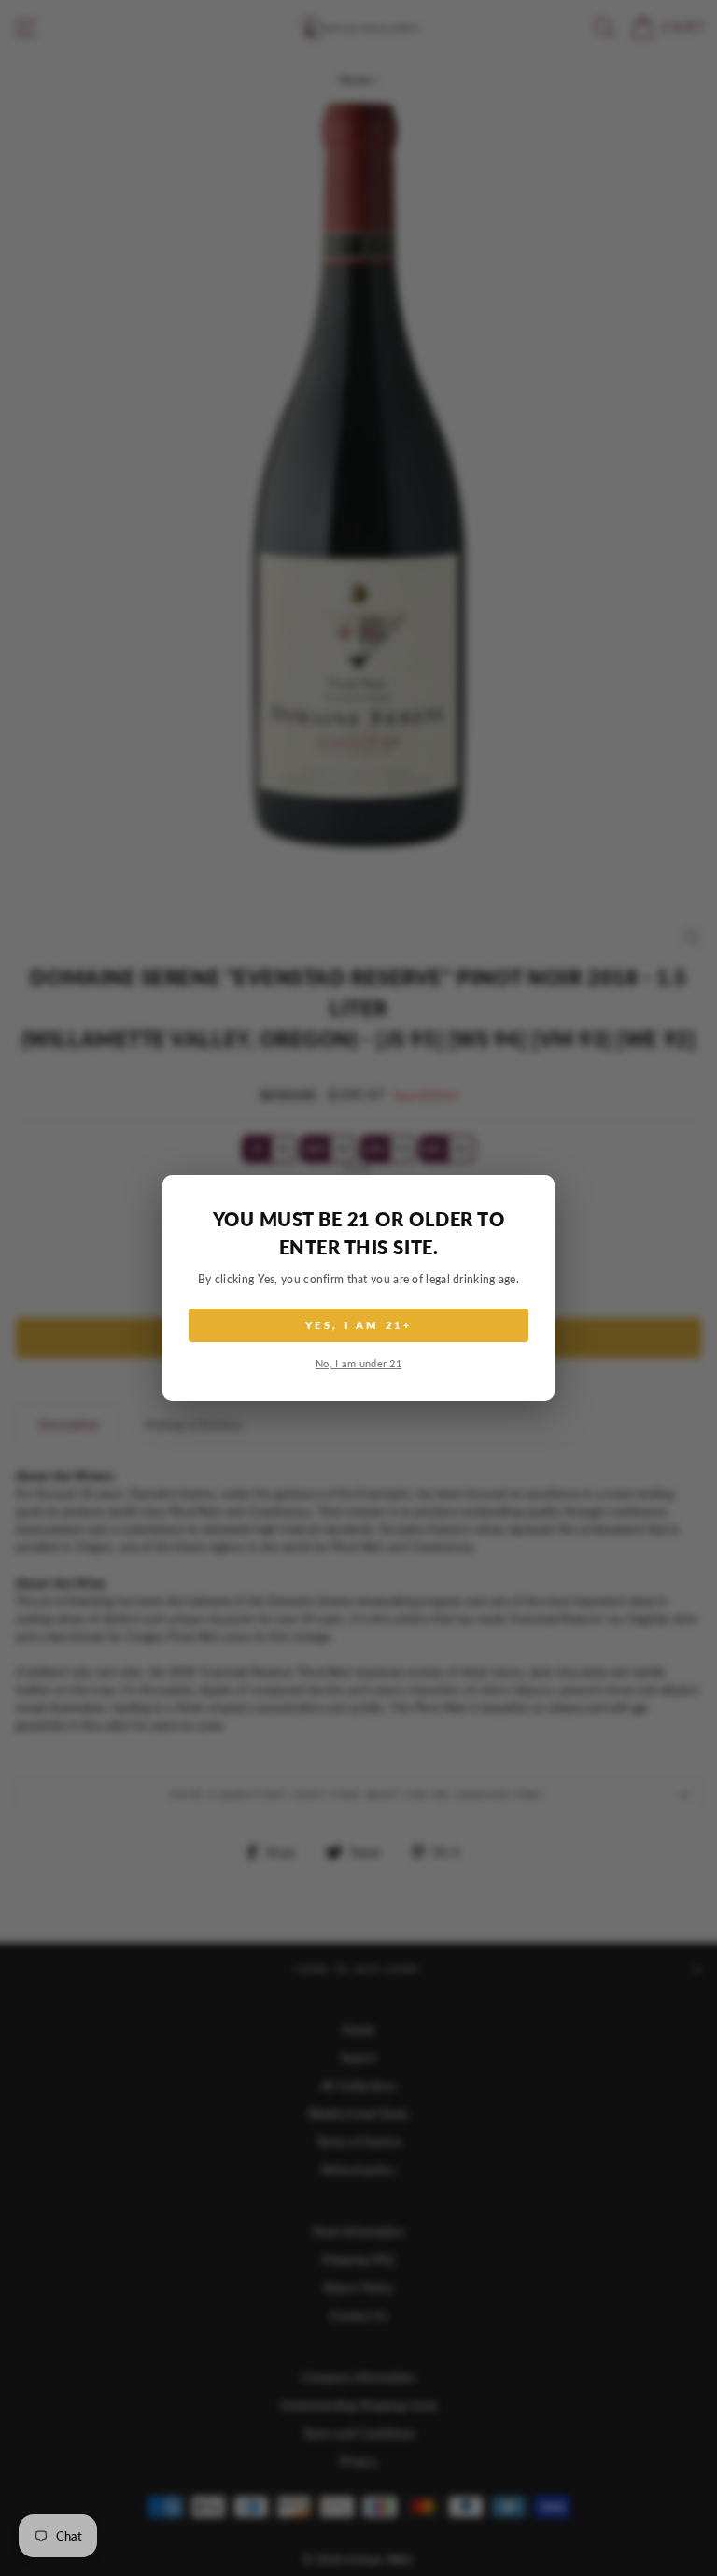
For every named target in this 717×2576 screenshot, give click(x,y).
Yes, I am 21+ (358, 1325)
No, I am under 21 (358, 1363)
